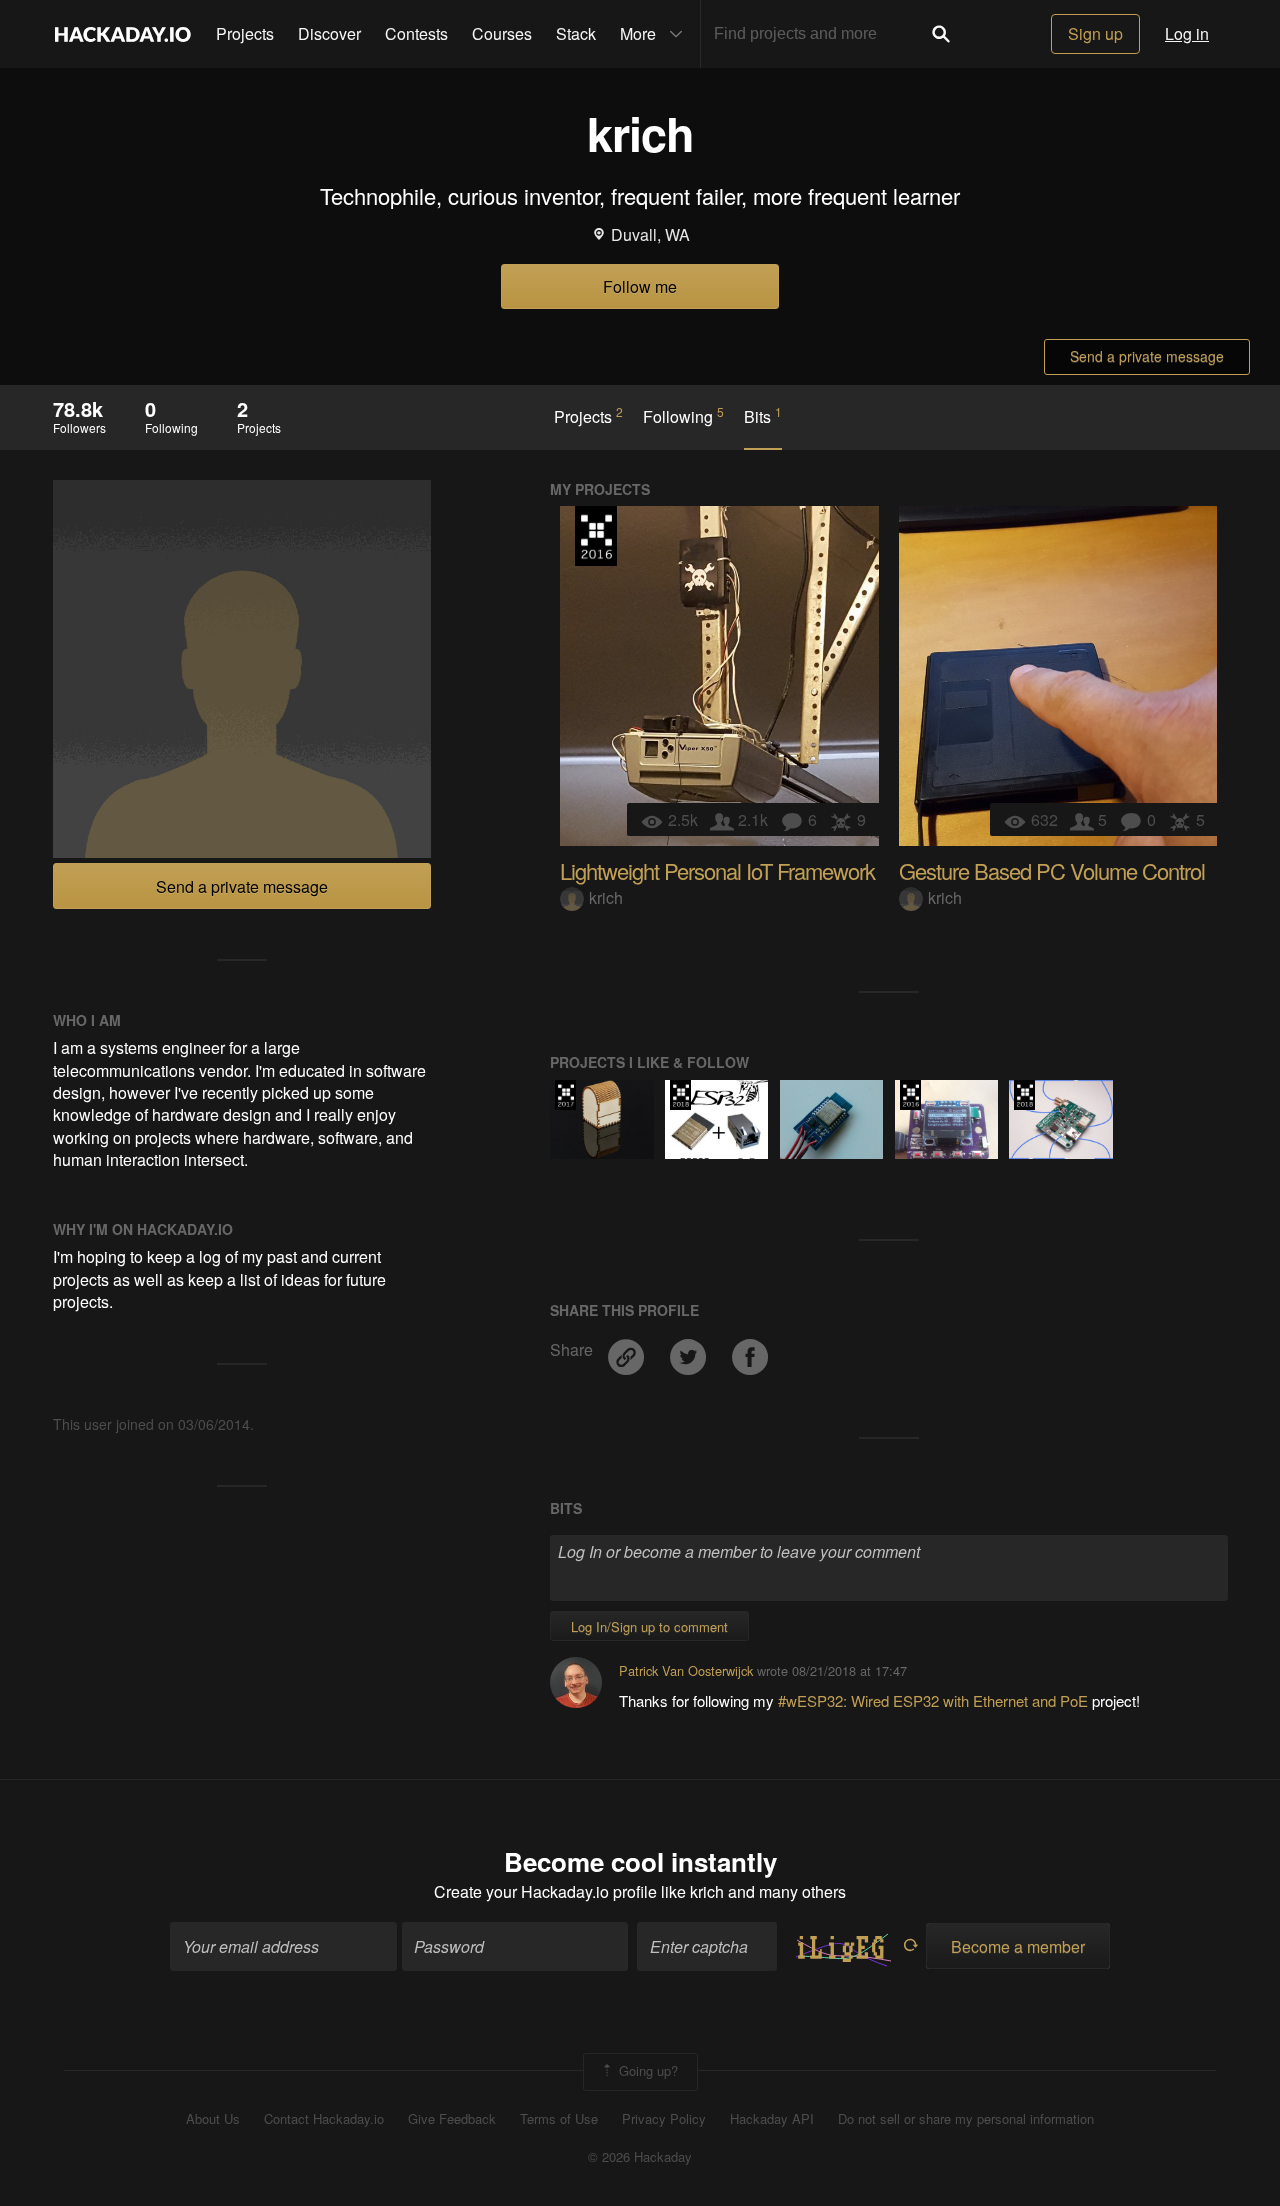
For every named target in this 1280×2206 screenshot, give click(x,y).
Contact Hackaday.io (324, 2119)
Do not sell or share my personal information (966, 2119)
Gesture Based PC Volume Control (1052, 870)
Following (683, 416)
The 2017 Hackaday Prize (565, 1095)
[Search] (941, 34)
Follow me (640, 286)
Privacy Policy (664, 2119)
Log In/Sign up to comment (649, 1626)
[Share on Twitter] (690, 1350)
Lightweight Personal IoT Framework (717, 870)
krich (606, 897)
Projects (245, 33)
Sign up (1095, 33)
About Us (213, 2119)
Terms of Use (559, 2119)
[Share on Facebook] (750, 1350)
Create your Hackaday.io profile (545, 1891)
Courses (502, 33)
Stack (576, 33)
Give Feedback (452, 2119)
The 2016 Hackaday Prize (596, 536)
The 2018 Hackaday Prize (680, 1095)
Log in (1187, 33)
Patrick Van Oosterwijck (686, 1670)
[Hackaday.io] (123, 34)
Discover (329, 33)
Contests (416, 33)
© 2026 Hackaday (640, 2157)
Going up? (646, 2069)
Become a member (1018, 1946)
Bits (763, 416)
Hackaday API (772, 2119)
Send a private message (1147, 356)
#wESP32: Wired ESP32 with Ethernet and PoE (935, 1700)
